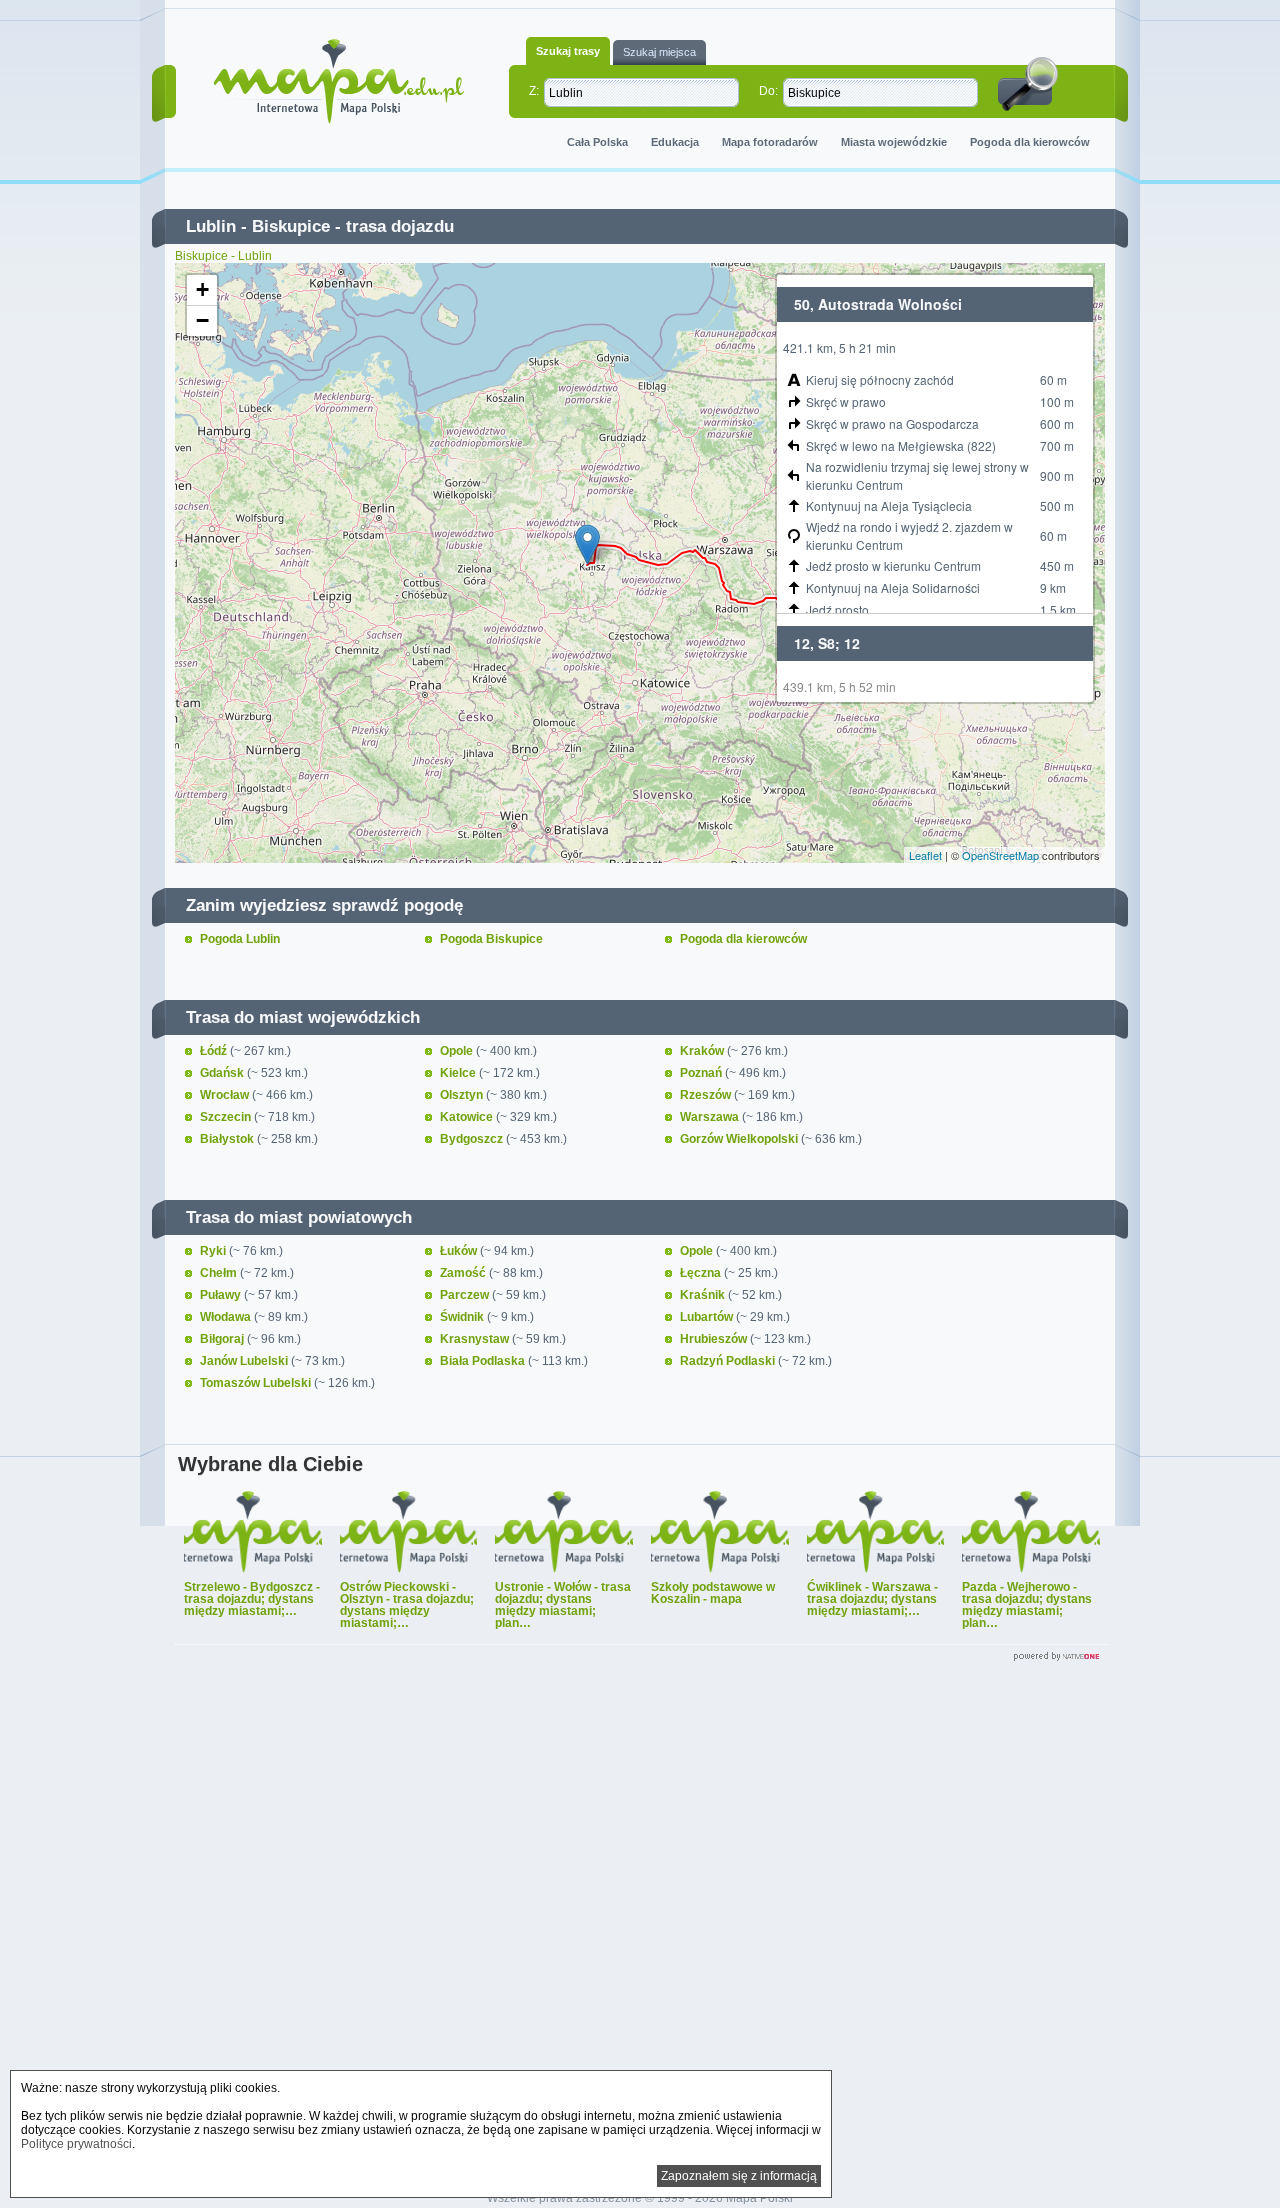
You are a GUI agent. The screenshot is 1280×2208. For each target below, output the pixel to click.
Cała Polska (597, 142)
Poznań (702, 1073)
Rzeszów (707, 1095)
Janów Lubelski (245, 1361)
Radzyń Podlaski (729, 1361)
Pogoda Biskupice (491, 939)
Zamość (464, 1273)
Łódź (215, 1051)
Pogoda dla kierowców (1030, 142)
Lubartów (708, 1317)
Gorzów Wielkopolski (740, 1139)
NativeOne (642, 1657)
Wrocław (226, 1095)
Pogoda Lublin (240, 939)
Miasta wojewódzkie (894, 142)
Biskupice (291, 226)
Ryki (214, 1251)
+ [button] (202, 289)
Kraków (703, 1051)
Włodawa (227, 1317)
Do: (768, 91)
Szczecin (227, 1117)
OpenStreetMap (1000, 855)
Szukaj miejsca (659, 52)
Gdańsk (223, 1073)
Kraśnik (704, 1295)
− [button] (202, 320)
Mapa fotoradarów (770, 142)
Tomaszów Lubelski (257, 1383)
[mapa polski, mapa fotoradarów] (338, 81)
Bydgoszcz (473, 1139)
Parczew (466, 1295)
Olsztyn (463, 1095)
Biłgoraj (223, 1339)
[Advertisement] (640, 1920)
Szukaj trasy (568, 51)
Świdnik (463, 1317)
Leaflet (925, 855)
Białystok (228, 1139)
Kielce (459, 1073)
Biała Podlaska (484, 1361)
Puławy (222, 1295)
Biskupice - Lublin (223, 256)
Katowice (468, 1117)
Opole (458, 1051)
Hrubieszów (715, 1339)
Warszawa (711, 1117)
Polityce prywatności (76, 2144)
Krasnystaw (476, 1339)
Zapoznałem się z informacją (739, 2176)
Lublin (211, 226)
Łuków (460, 1251)
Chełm (220, 1273)
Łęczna (702, 1273)
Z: (534, 91)
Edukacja (675, 142)
